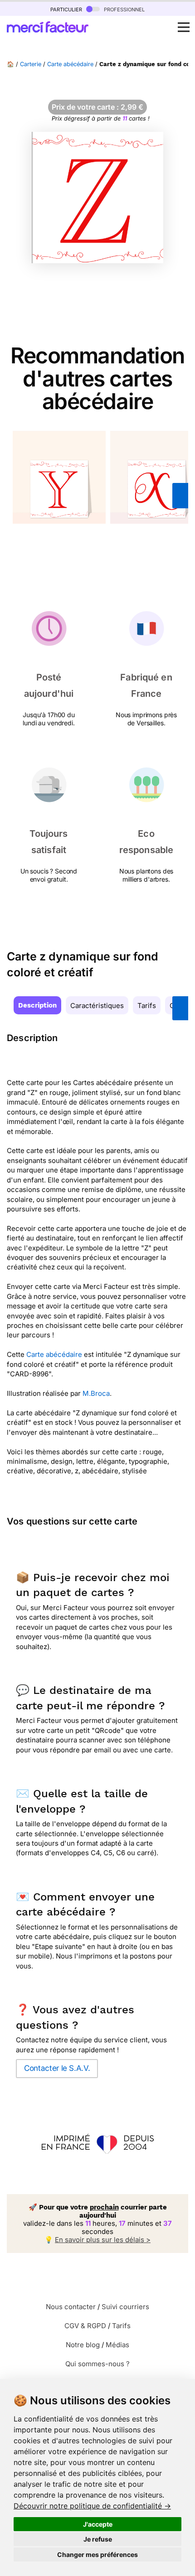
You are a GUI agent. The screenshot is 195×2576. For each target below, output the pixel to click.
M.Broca (96, 1393)
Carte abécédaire (70, 64)
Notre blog (83, 2345)
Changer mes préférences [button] (97, 2554)
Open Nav (184, 27)
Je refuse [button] (98, 2539)
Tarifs (147, 1006)
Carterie (31, 64)
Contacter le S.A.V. (57, 2068)
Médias (117, 2345)
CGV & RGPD (85, 2326)
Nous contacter (71, 2307)
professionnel (123, 9)
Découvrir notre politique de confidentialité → (92, 2506)
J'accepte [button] (98, 2524)
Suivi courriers (125, 2307)
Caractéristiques (97, 1006)
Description (37, 1005)
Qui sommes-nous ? (97, 2364)
